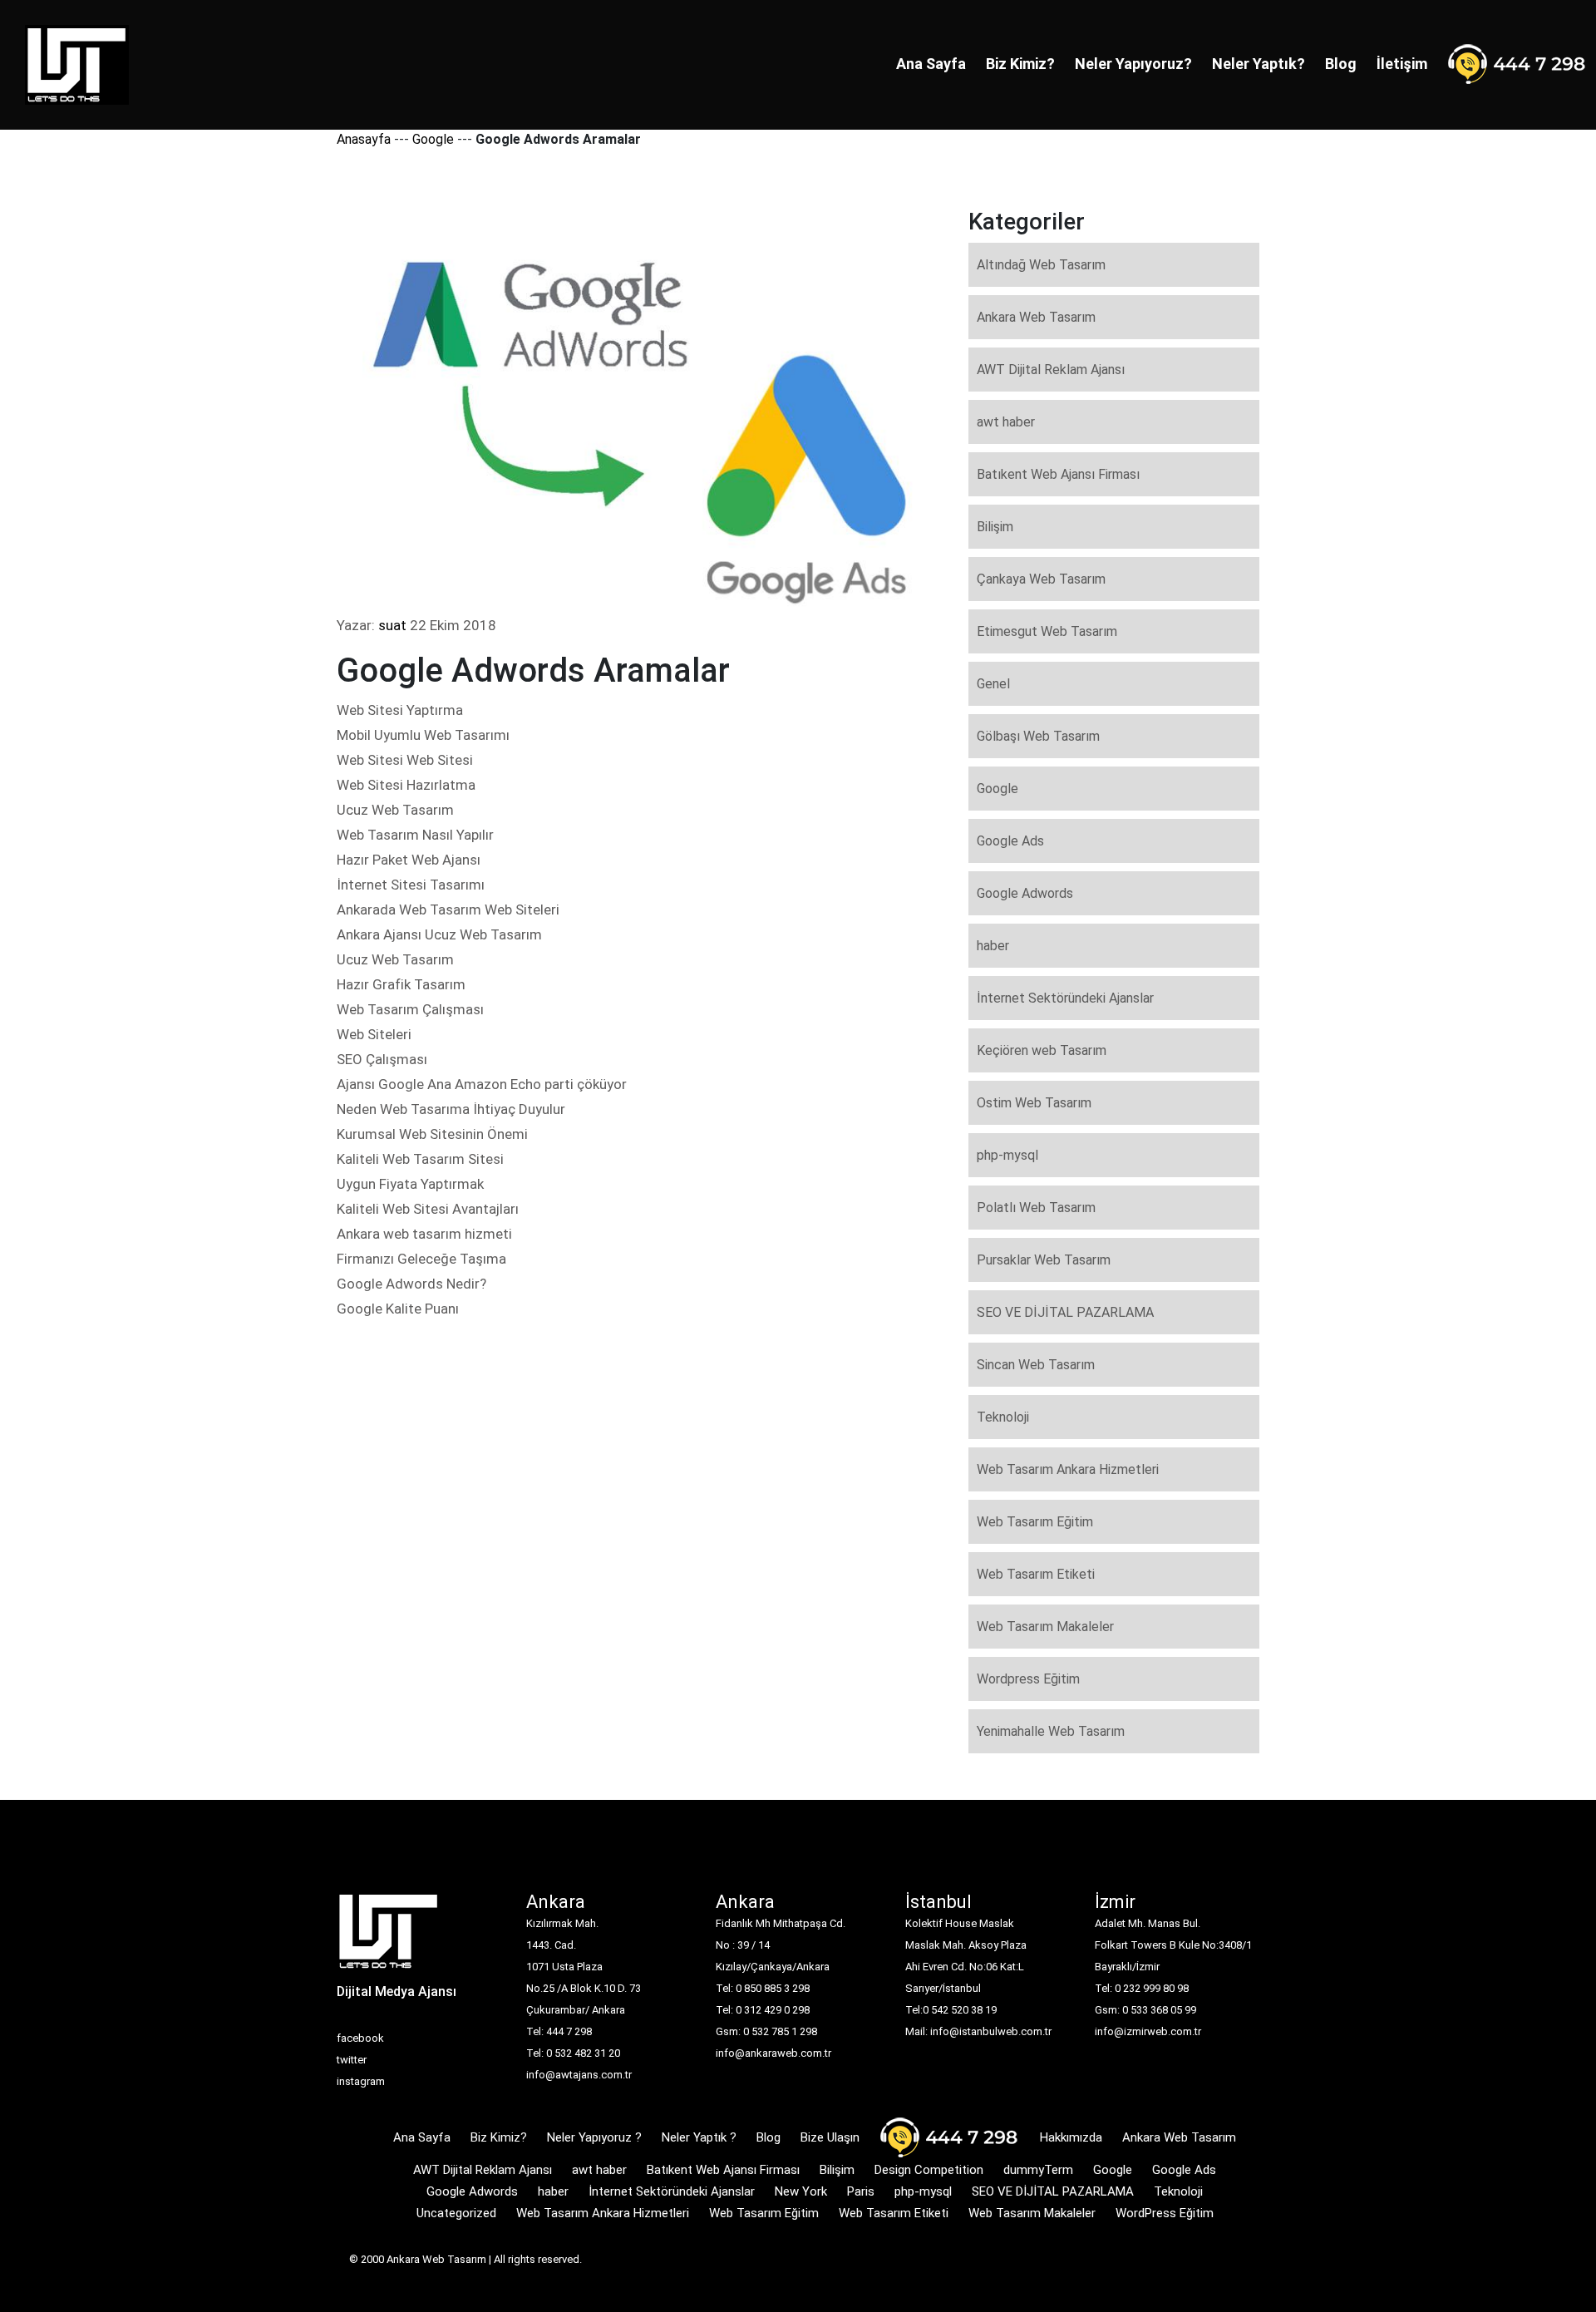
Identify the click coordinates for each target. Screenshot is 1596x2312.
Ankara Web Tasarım (1036, 317)
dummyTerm (1038, 2170)
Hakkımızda (1071, 2137)
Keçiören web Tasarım (1042, 1050)
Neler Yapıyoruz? (1133, 64)
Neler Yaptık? (1259, 64)
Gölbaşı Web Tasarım (1038, 736)
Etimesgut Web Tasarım (1047, 631)
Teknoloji (1003, 1417)
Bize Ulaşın (830, 2137)
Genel (993, 684)
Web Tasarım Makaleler (1045, 1627)
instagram (361, 2081)
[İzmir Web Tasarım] (389, 1937)
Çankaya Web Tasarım (1041, 579)
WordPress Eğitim (1165, 2213)
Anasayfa (364, 139)
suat (392, 625)
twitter (352, 2060)
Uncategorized (456, 2213)
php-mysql (1007, 1155)
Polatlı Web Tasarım (1036, 1208)
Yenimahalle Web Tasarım (1051, 1731)
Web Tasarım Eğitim (1035, 1522)
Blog (1341, 64)
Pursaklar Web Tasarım (1044, 1260)
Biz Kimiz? (1020, 64)
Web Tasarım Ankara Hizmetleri (1068, 1469)
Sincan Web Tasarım (1036, 1365)
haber (993, 946)
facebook (360, 2038)
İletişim (1402, 64)
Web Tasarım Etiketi (1036, 1574)
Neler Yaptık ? (699, 2137)
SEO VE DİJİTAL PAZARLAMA (1065, 1312)
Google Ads (1010, 841)
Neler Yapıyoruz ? (594, 2137)
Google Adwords (1025, 893)
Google (433, 139)
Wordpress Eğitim (1028, 1679)
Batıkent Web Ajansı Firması (1058, 474)
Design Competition (929, 2170)
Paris (861, 2191)
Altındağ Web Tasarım (1041, 265)
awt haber (1006, 422)
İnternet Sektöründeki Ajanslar (1065, 998)
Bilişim (995, 527)
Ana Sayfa (931, 64)
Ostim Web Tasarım (1034, 1103)
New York (801, 2191)
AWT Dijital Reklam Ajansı (1051, 370)
